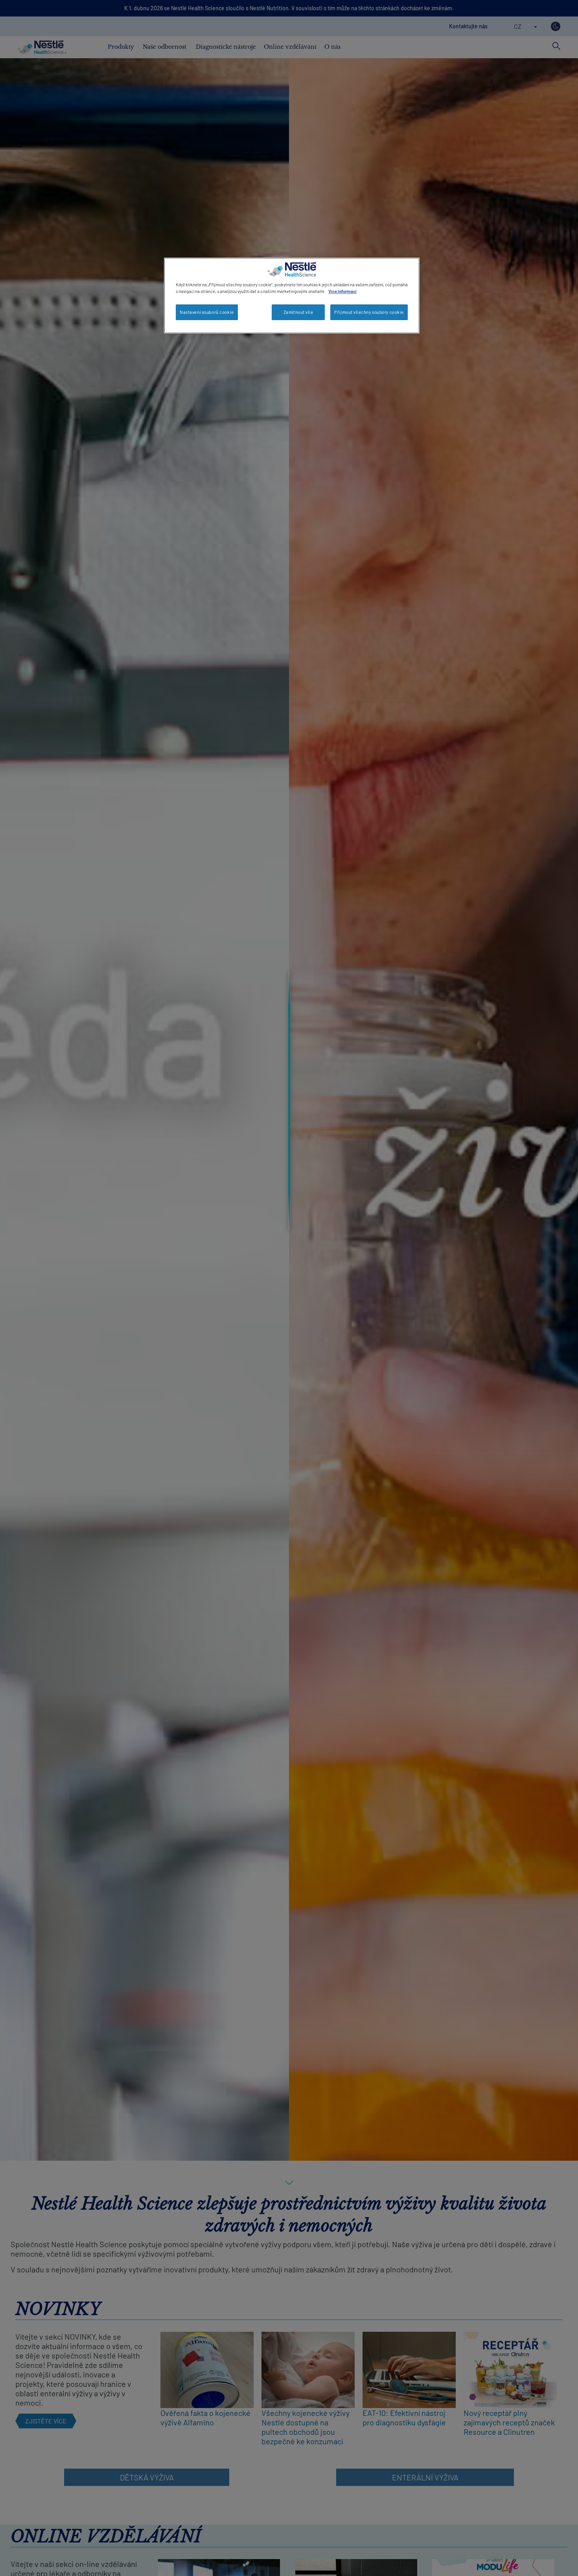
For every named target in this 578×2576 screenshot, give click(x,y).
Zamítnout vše (298, 312)
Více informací (342, 291)
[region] (292, 296)
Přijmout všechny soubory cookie (369, 312)
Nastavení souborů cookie (207, 312)
